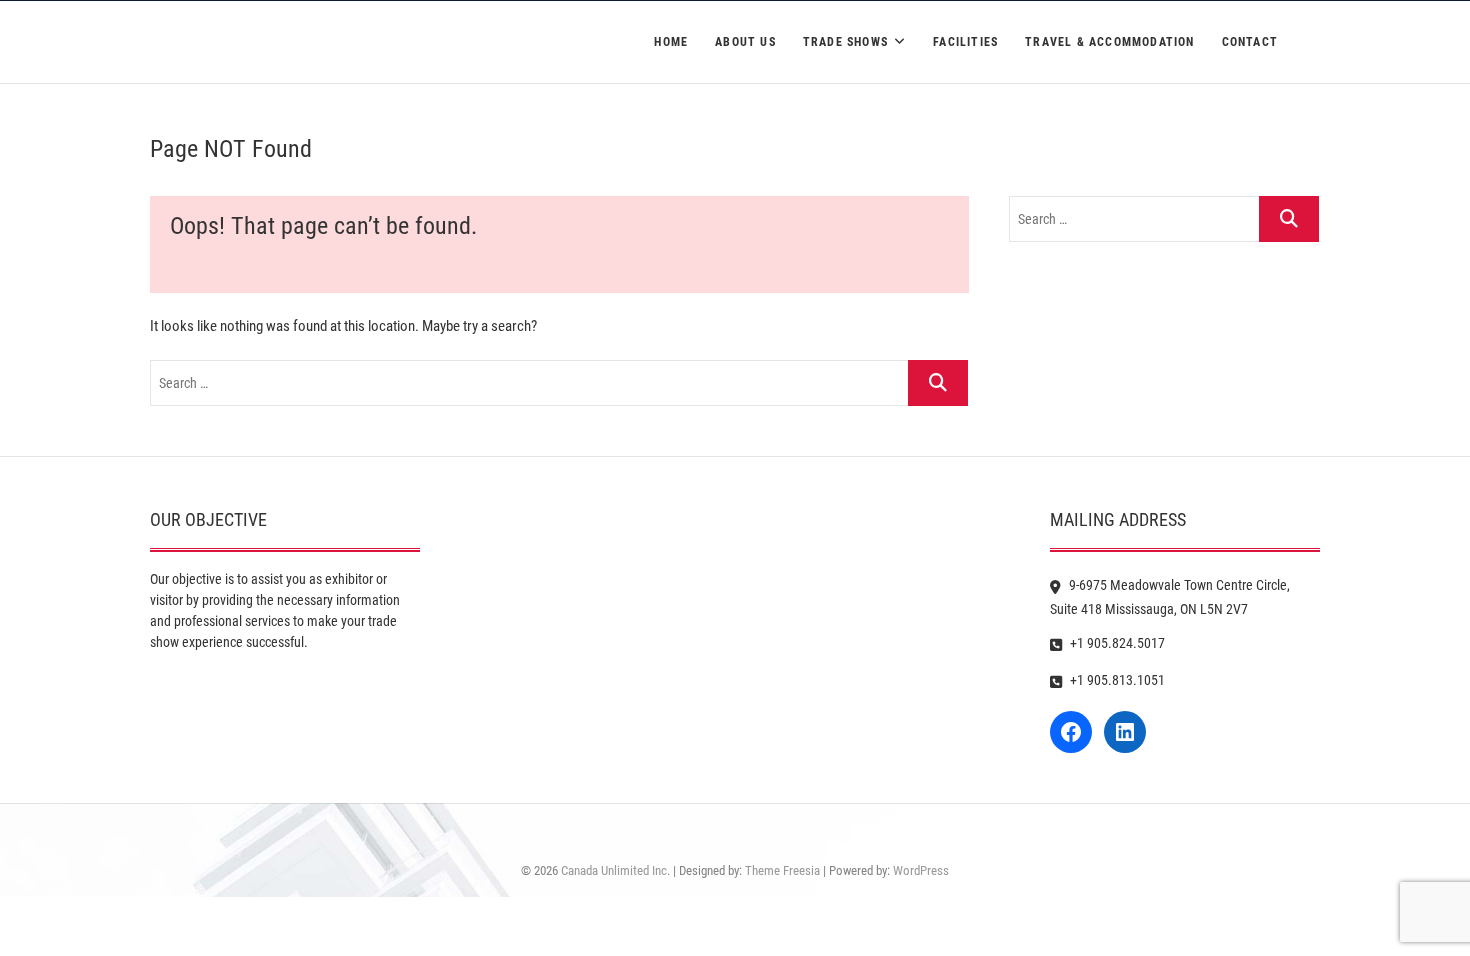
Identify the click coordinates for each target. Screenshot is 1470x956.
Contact (1250, 42)
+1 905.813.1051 (1116, 680)
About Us (745, 42)
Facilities (965, 42)
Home (671, 42)
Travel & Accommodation (1109, 42)
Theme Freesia (782, 870)
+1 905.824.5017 (1116, 643)
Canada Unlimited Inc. (615, 870)
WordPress (921, 870)
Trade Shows (845, 42)
